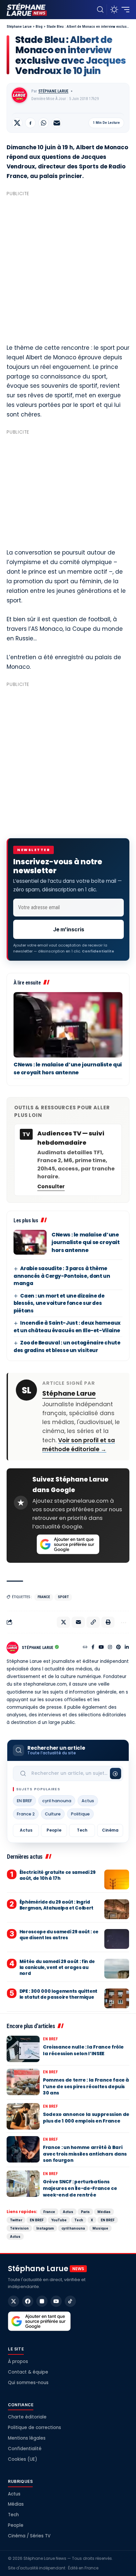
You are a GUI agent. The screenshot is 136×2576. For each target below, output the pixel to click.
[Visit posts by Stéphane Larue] (19, 95)
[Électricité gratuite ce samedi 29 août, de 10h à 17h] (117, 1879)
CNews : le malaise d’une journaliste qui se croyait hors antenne (68, 1069)
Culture (53, 1814)
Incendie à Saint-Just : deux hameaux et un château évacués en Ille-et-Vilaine (67, 1327)
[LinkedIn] (127, 1648)
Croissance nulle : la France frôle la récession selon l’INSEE (83, 2050)
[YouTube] (101, 1648)
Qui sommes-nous (28, 2383)
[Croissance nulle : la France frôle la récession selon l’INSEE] (23, 2049)
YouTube (59, 2220)
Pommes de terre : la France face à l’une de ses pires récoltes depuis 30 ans (86, 2086)
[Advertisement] (68, 267)
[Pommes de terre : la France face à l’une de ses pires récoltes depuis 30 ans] (23, 2082)
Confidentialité (25, 2449)
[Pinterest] (119, 1648)
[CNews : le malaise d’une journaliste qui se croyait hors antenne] (68, 1025)
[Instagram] (110, 1648)
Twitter (16, 2220)
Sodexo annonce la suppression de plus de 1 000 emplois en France (86, 2118)
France (44, 1597)
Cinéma (110, 1830)
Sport (63, 1597)
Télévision (19, 2228)
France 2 (26, 1814)
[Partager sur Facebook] (30, 123)
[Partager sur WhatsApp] (44, 123)
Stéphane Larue (53, 91)
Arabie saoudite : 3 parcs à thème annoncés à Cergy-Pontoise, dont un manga (62, 1276)
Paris (85, 2212)
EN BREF (24, 1801)
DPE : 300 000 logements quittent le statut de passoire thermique (58, 1994)
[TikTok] (70, 2301)
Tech (82, 1830)
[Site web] (85, 1648)
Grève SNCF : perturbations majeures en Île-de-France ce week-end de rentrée (80, 2188)
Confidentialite (98, 951)
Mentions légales (27, 2438)
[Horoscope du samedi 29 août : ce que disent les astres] (117, 1939)
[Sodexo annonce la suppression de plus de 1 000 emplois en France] (23, 2116)
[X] (14, 2301)
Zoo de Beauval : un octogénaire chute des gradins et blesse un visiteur (67, 1346)
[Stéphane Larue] (27, 10)
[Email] (57, 123)
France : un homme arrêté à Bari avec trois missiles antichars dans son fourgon (85, 2154)
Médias (104, 2212)
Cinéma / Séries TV (29, 2536)
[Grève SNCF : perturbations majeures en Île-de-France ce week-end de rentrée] (23, 2184)
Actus (88, 1801)
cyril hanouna (57, 1801)
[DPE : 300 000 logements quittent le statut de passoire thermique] (117, 1998)
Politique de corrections (34, 2428)
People (54, 1830)
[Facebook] (93, 1648)
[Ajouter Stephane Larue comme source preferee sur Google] (68, 1544)
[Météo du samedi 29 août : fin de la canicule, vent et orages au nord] (117, 1969)
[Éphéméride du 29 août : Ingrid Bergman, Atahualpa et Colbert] (117, 1909)
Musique (100, 2228)
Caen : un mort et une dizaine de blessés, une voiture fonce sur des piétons (59, 1303)
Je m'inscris (69, 929)
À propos (18, 2361)
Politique (80, 1814)
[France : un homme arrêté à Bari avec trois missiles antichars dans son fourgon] (23, 2149)
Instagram (45, 2228)
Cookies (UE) (22, 2459)
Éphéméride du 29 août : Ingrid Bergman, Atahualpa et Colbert (56, 1905)
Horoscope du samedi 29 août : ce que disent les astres (59, 1935)
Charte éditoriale (27, 2417)
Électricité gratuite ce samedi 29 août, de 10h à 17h (58, 1875)
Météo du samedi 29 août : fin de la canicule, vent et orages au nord (57, 1968)
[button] (100, 10)
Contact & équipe (28, 2372)
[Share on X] (17, 123)
